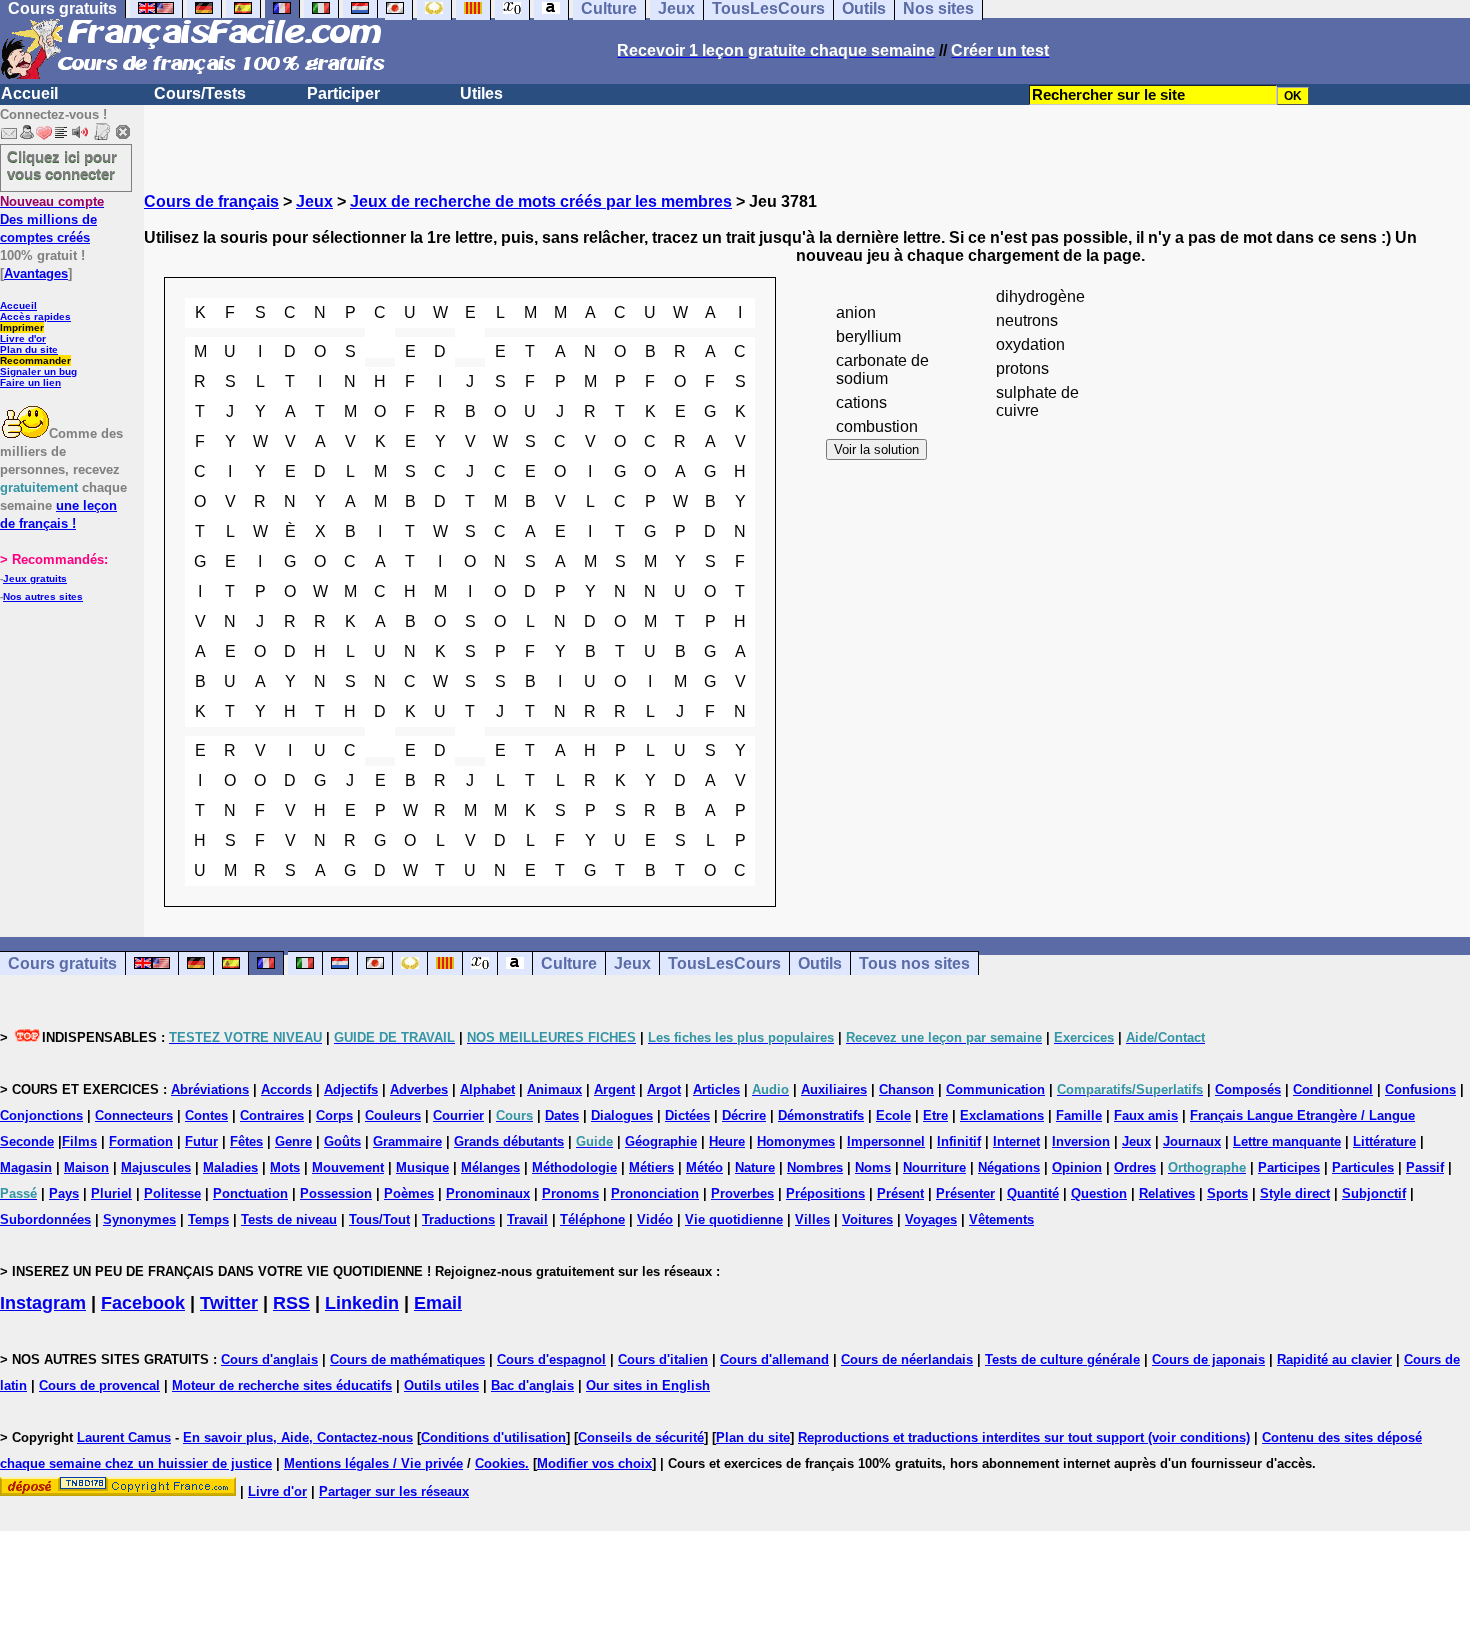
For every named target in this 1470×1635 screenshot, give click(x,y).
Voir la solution (876, 449)
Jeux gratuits (35, 578)
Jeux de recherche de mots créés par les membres (541, 201)
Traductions (458, 1219)
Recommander (35, 360)
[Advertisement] (807, 1077)
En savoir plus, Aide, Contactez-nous (298, 1437)
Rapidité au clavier (1334, 1359)
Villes (812, 1219)
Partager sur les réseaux (394, 1491)
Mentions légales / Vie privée (373, 1463)
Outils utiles (441, 1385)
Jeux (314, 201)
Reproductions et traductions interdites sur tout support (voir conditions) (1024, 1437)
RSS (291, 1303)
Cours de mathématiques (407, 1359)
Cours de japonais (1208, 1359)
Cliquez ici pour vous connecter (62, 165)
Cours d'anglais (269, 1359)
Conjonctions (41, 1115)
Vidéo (655, 1219)
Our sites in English (648, 1385)
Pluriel (111, 1193)
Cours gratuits (62, 963)
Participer (343, 93)
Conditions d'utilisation (493, 1437)
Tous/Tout (379, 1219)
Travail (527, 1219)
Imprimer (22, 327)
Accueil (29, 93)
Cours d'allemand (774, 1359)
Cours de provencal (99, 1385)
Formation (141, 1141)
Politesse (172, 1193)
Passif (1425, 1167)
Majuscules (156, 1167)
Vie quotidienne (734, 1219)
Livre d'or (23, 338)
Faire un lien (30, 382)
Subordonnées (45, 1219)
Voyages (931, 1219)
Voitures (867, 1219)
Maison (86, 1167)
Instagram (43, 1303)
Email (438, 1303)
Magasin (26, 1167)
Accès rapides (35, 316)
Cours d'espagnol (551, 1359)
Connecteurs (134, 1115)
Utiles (481, 93)
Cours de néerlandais (907, 1359)
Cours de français (211, 201)
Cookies (500, 1463)
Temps (208, 1219)
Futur (201, 1141)
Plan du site (29, 349)
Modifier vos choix (594, 1463)
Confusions (1420, 1089)
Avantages (36, 273)
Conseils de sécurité (641, 1437)
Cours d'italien (663, 1359)
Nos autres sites (43, 596)
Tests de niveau (289, 1219)
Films (79, 1141)
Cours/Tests (200, 93)
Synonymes (139, 1219)
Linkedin (362, 1303)
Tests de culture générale (1062, 1359)
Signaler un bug (38, 371)
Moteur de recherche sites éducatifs (282, 1385)
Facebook (143, 1303)
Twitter (229, 1303)
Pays (64, 1193)
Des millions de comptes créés (52, 219)
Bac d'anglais (532, 1385)
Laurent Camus (124, 1437)
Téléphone (592, 1219)
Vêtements (1001, 1219)
